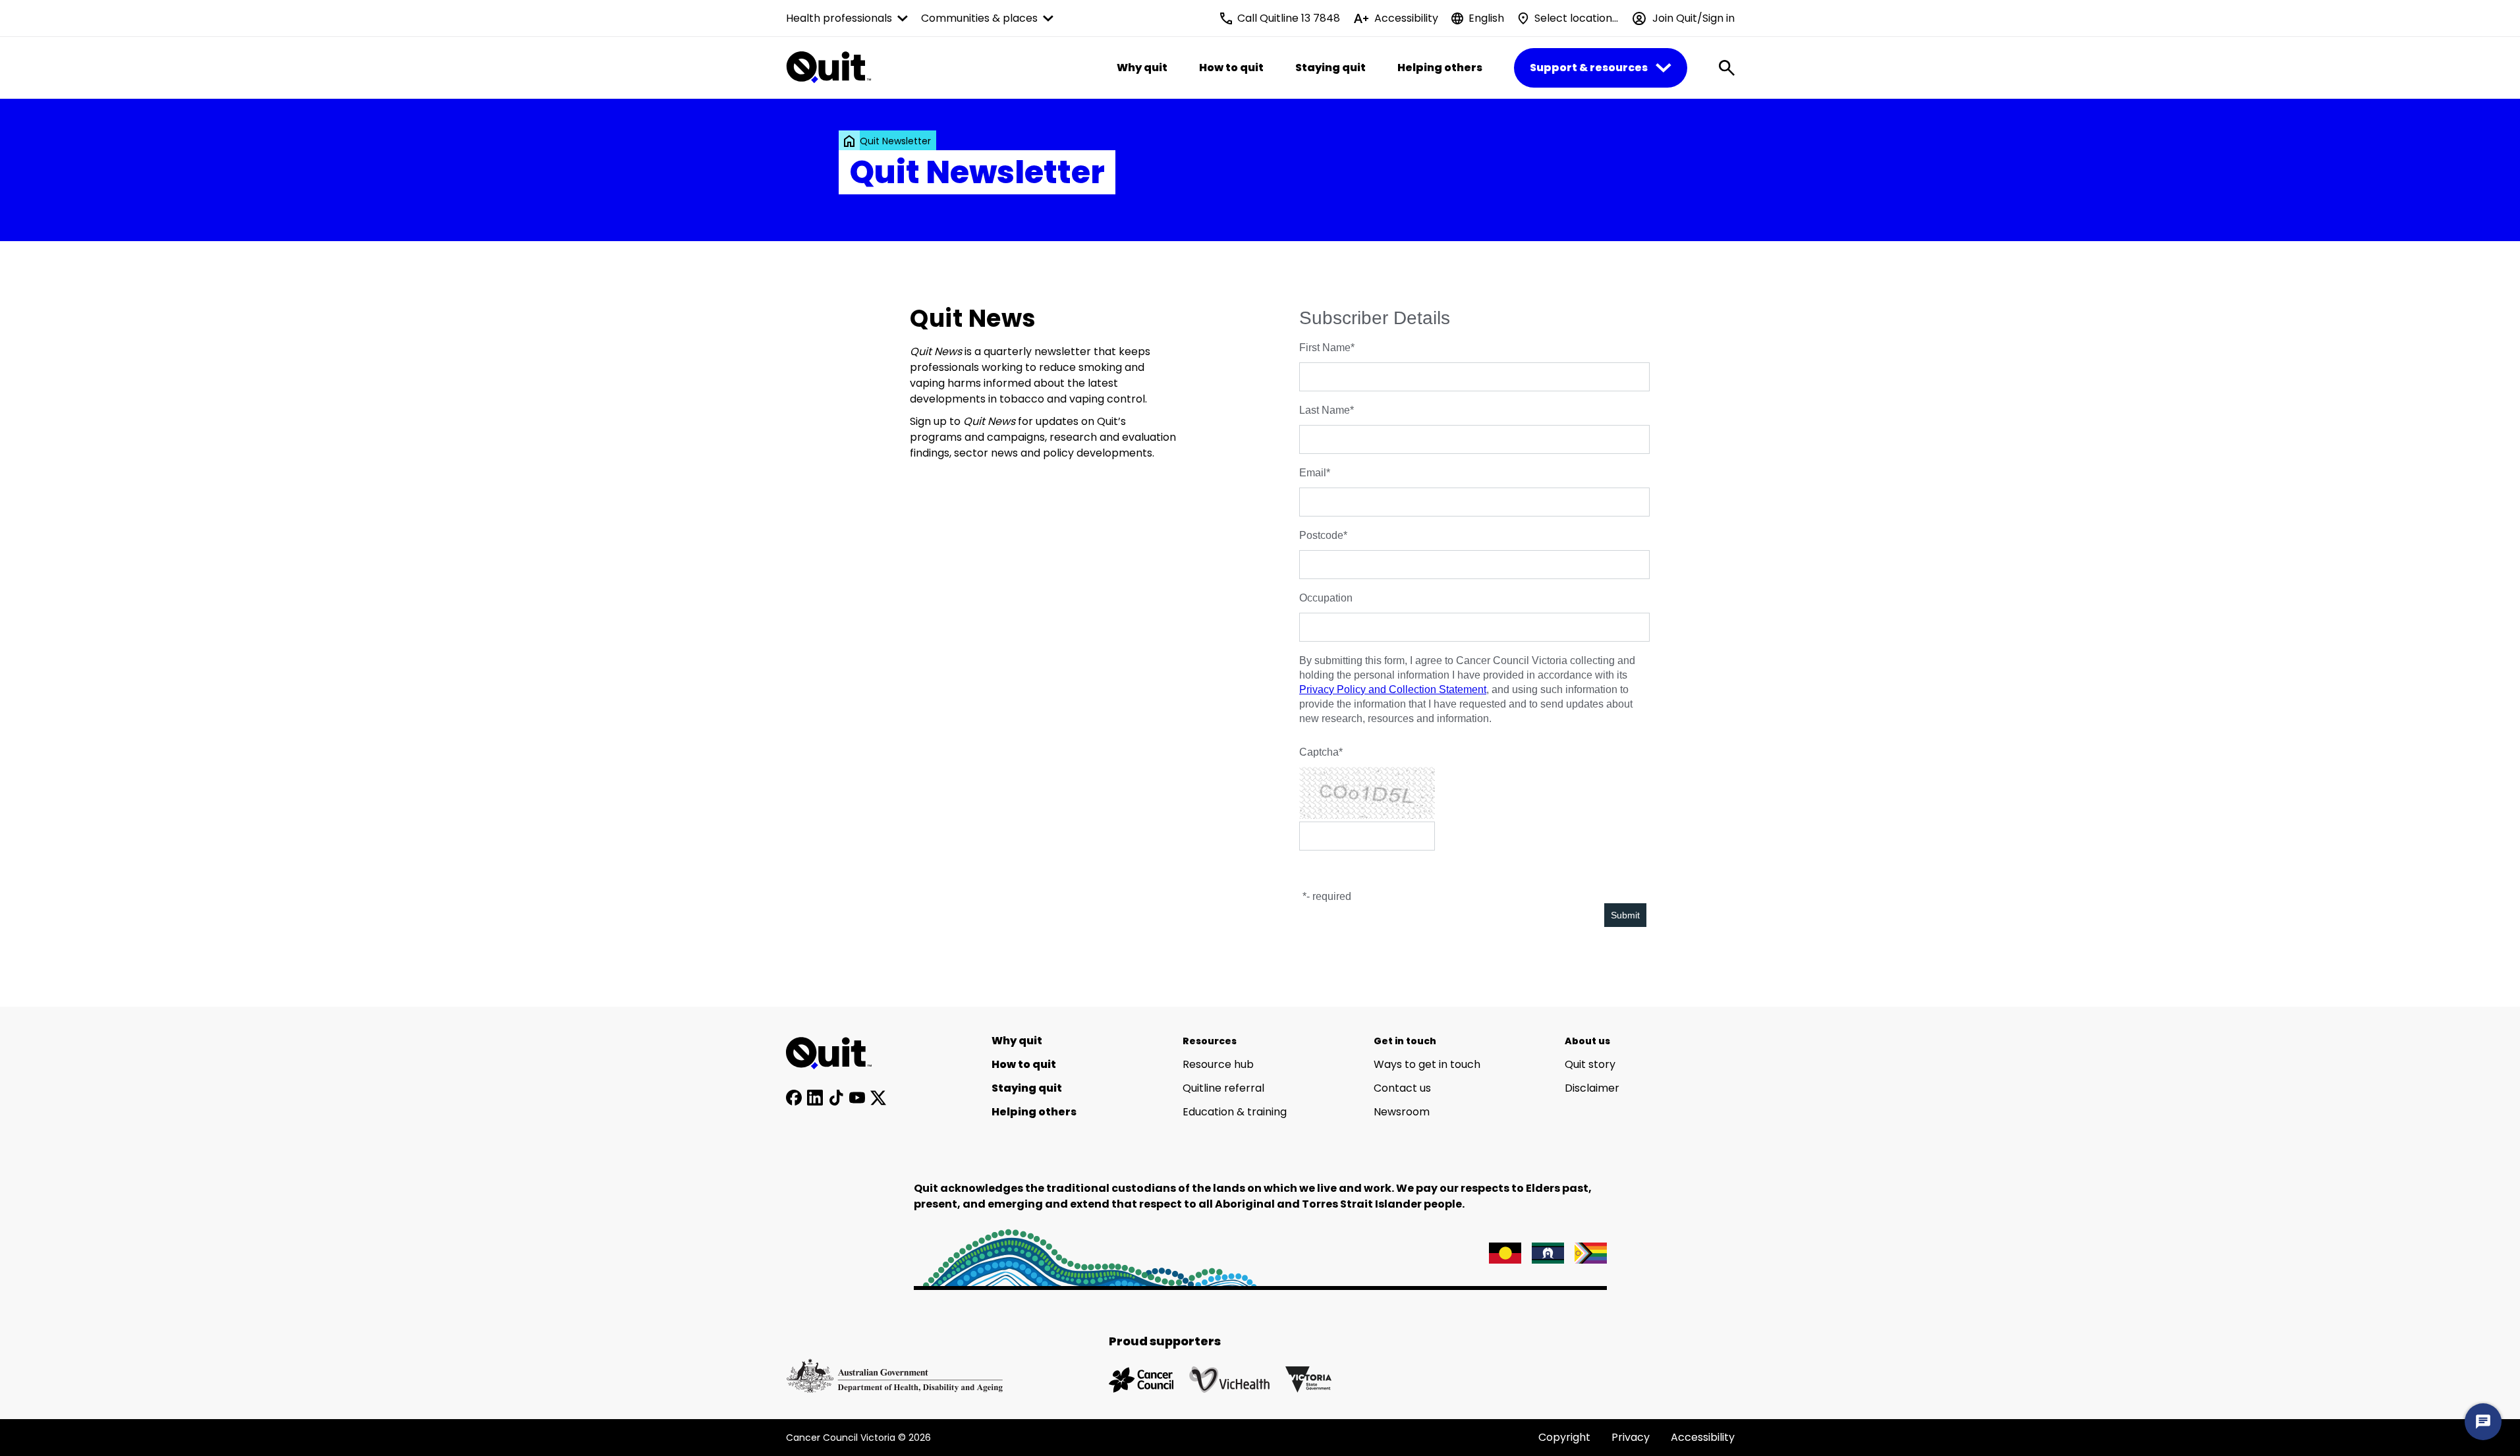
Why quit (1142, 68)
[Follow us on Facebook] (794, 1098)
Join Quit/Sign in (1694, 18)
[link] (849, 141)
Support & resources (1589, 68)
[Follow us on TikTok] (836, 1098)
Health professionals (839, 18)
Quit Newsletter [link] (895, 141)
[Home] (836, 1053)
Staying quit (1330, 68)
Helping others (1440, 68)
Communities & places (979, 18)
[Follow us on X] (878, 1098)
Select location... (1576, 18)
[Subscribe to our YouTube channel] (857, 1098)
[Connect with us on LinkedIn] (815, 1098)
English (1486, 18)
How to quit (1231, 68)
